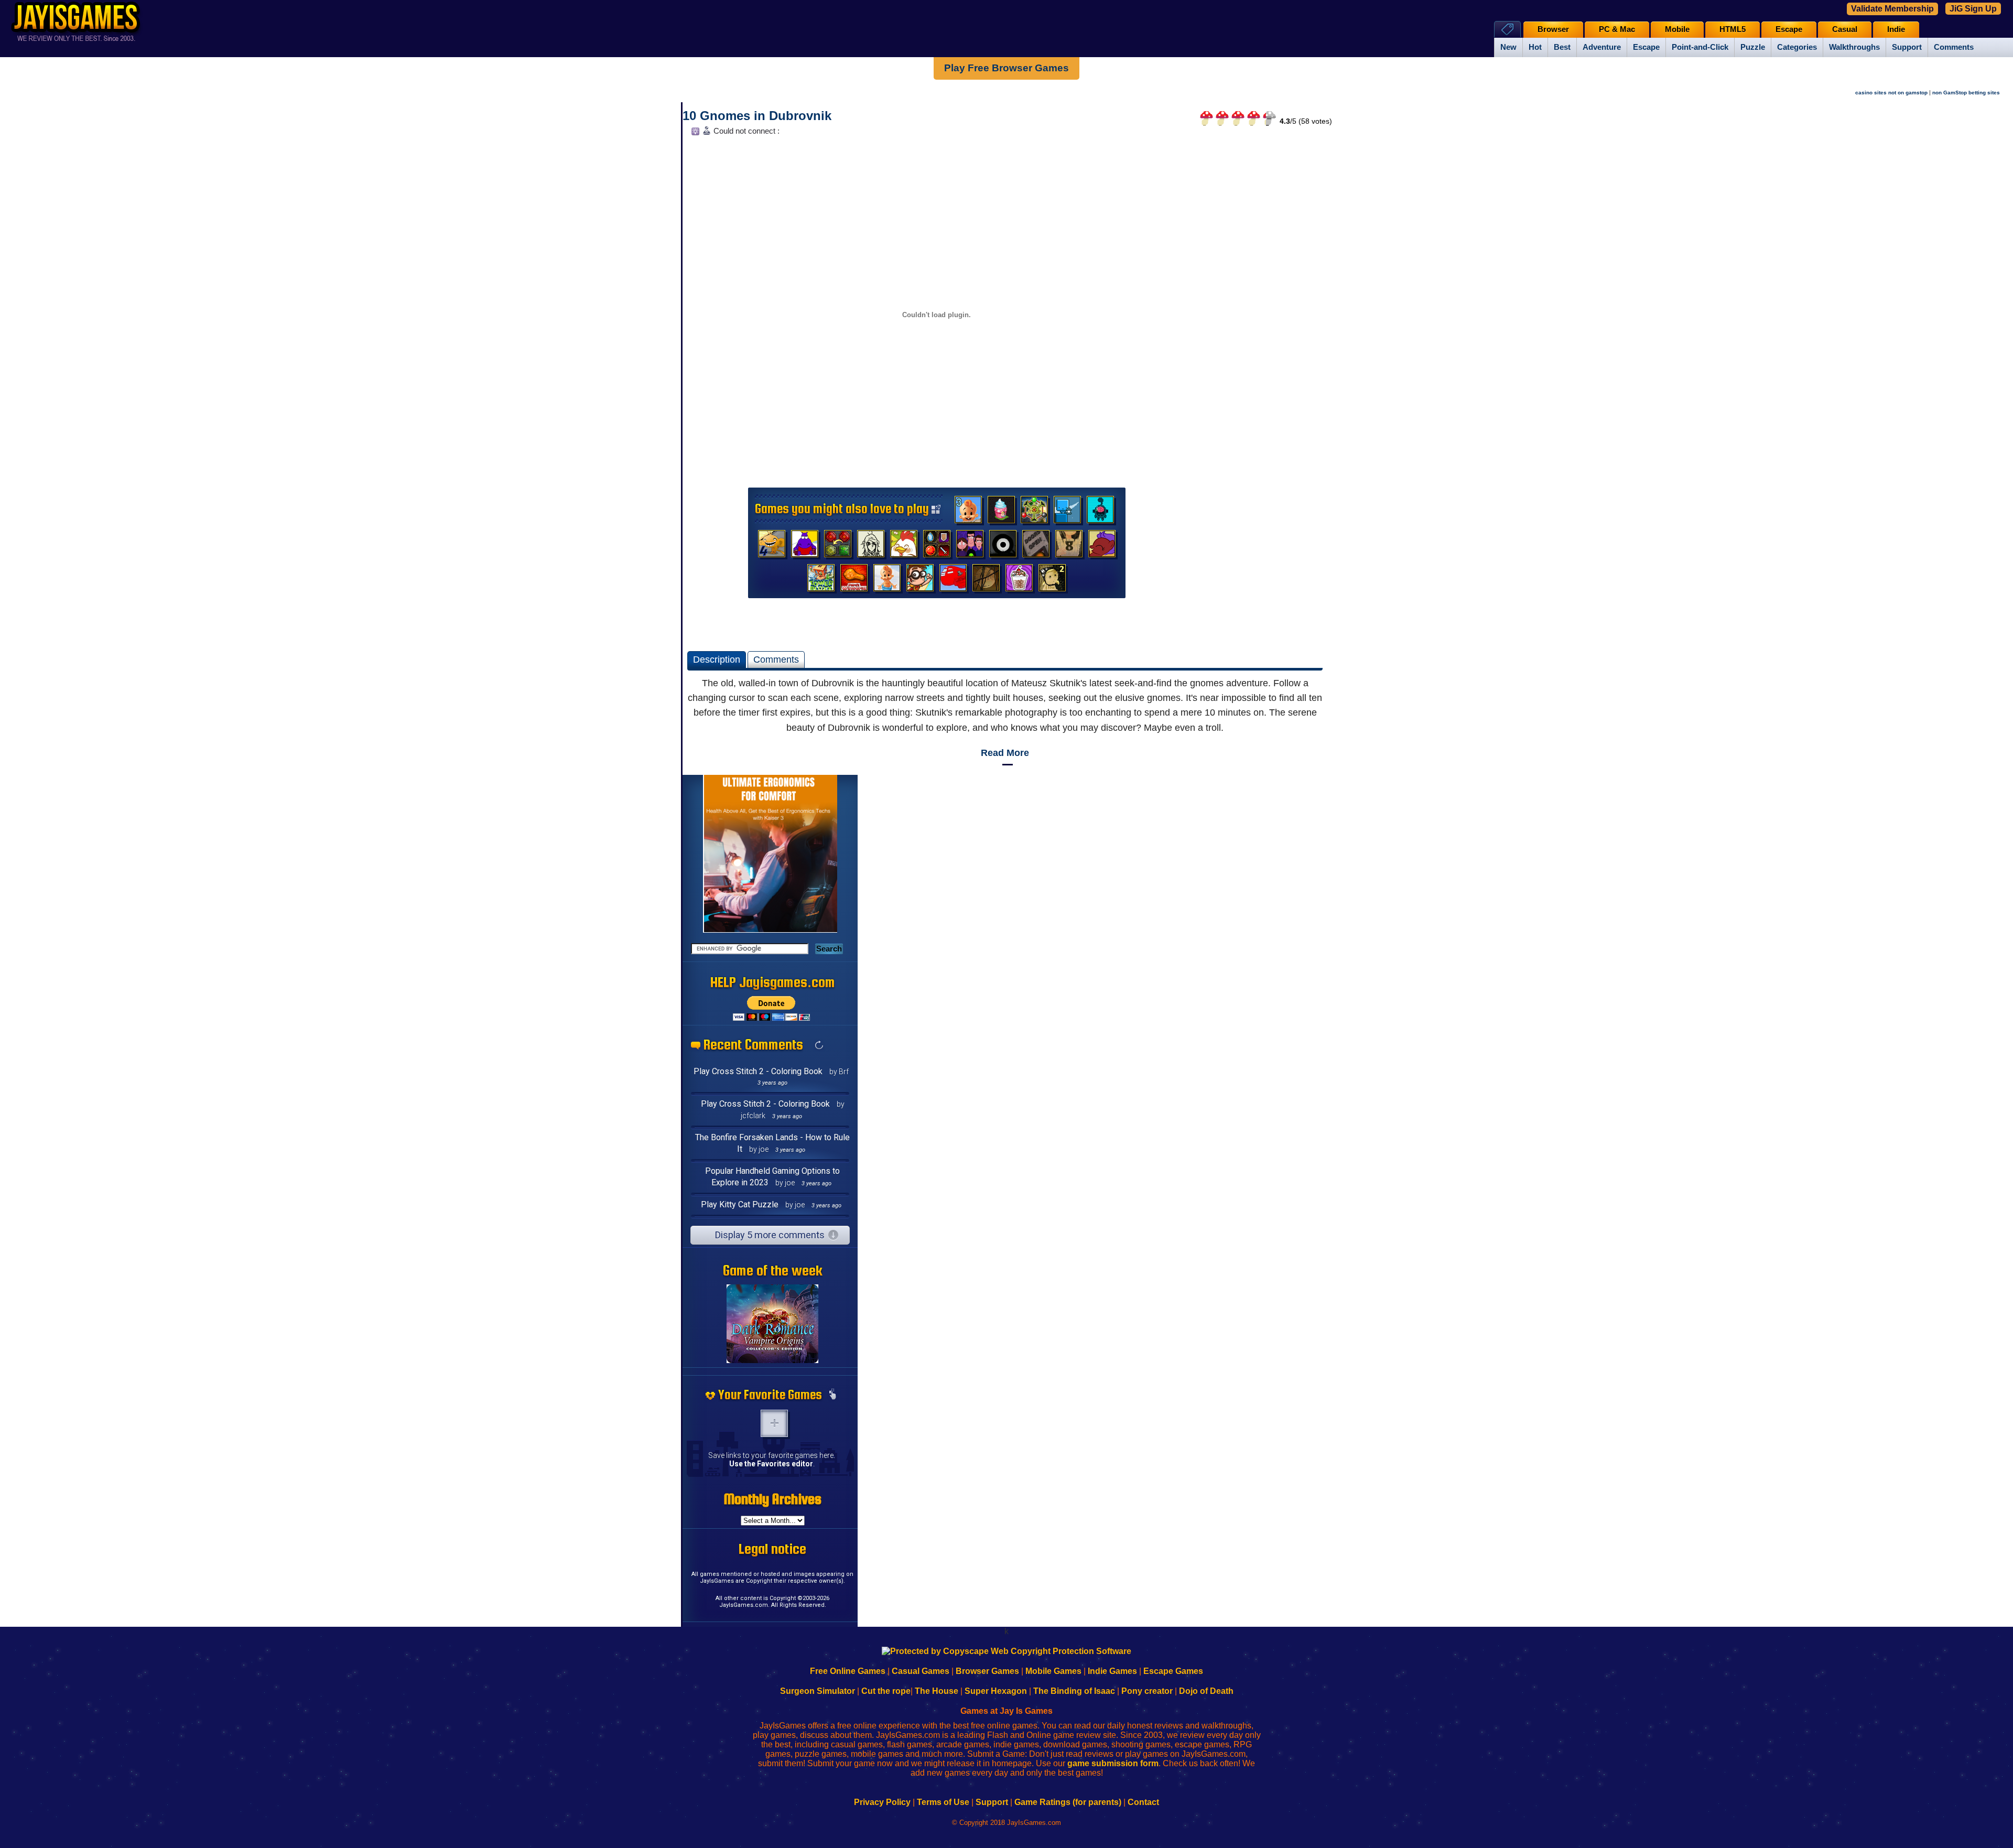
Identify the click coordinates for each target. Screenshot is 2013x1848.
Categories (1797, 47)
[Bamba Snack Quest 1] (887, 580)
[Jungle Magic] (838, 546)
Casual (1845, 29)
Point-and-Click (1700, 47)
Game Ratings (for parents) (1068, 1802)
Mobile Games (1053, 1671)
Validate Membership (1892, 9)
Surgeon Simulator (818, 1691)
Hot (1535, 47)
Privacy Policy (882, 1802)
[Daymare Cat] (871, 546)
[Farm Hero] (904, 546)
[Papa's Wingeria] (854, 580)
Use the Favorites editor (771, 1464)
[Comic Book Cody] (920, 580)
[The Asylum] (805, 546)
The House (937, 1691)
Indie (1896, 29)
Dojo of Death (1206, 1691)
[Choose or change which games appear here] (832, 1395)
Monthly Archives (773, 1499)
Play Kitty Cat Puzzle (740, 1204)
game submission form (1113, 1763)
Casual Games (921, 1671)
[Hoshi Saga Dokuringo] (1069, 546)
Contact (1143, 1802)
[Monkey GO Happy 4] (772, 546)
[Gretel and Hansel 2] (1052, 580)
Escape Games (1173, 1671)
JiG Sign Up (1973, 9)
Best (1562, 47)
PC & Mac (1617, 29)
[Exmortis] (986, 580)
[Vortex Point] (970, 546)
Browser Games (987, 1671)
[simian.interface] (1100, 512)
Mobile (1677, 29)
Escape (1646, 47)
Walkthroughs (1854, 47)
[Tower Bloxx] (821, 580)
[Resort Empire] (1001, 512)
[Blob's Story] (1003, 546)
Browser (1553, 29)
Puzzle (1753, 47)
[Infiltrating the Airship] (953, 580)
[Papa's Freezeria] (1019, 580)
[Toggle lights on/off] (694, 134)
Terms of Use (943, 1802)
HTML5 (1733, 29)
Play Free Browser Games (1006, 68)
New (1508, 47)
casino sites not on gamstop (1891, 93)
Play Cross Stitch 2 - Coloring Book (758, 1071)
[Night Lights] (1067, 512)
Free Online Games (848, 1671)
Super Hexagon (996, 1691)
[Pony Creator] (1102, 546)
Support (1907, 47)
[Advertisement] (1251, 297)
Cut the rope (886, 1691)
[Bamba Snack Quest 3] (968, 512)
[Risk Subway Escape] (1036, 546)
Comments (1954, 47)
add (774, 1423)
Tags (1507, 29)
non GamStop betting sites (1966, 93)
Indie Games (1112, 1671)
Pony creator (1147, 1691)
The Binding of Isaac (1074, 1691)
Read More (1005, 753)
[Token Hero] (937, 546)
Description (717, 660)
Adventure (1602, 47)
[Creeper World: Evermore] (1034, 512)
